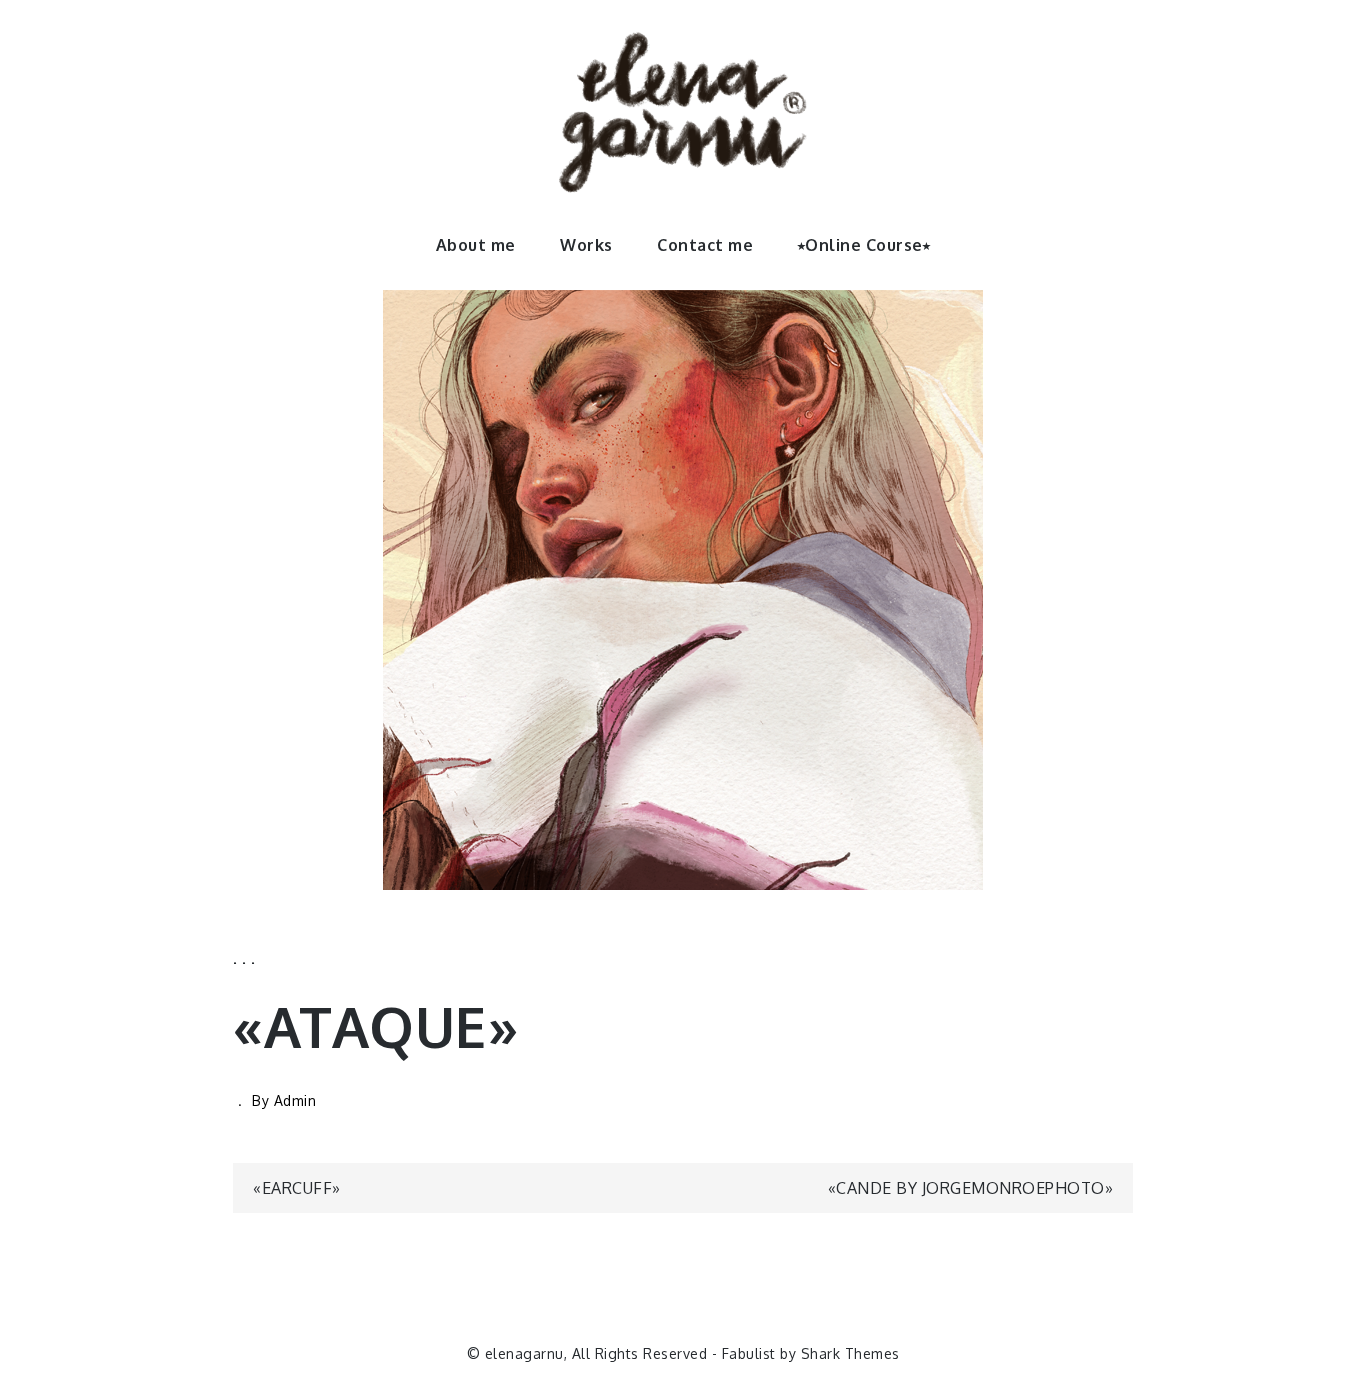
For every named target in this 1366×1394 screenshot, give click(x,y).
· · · (244, 962)
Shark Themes (850, 1353)
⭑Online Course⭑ (864, 245)
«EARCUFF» (297, 1188)
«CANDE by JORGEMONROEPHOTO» (971, 1188)
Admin (295, 1100)
